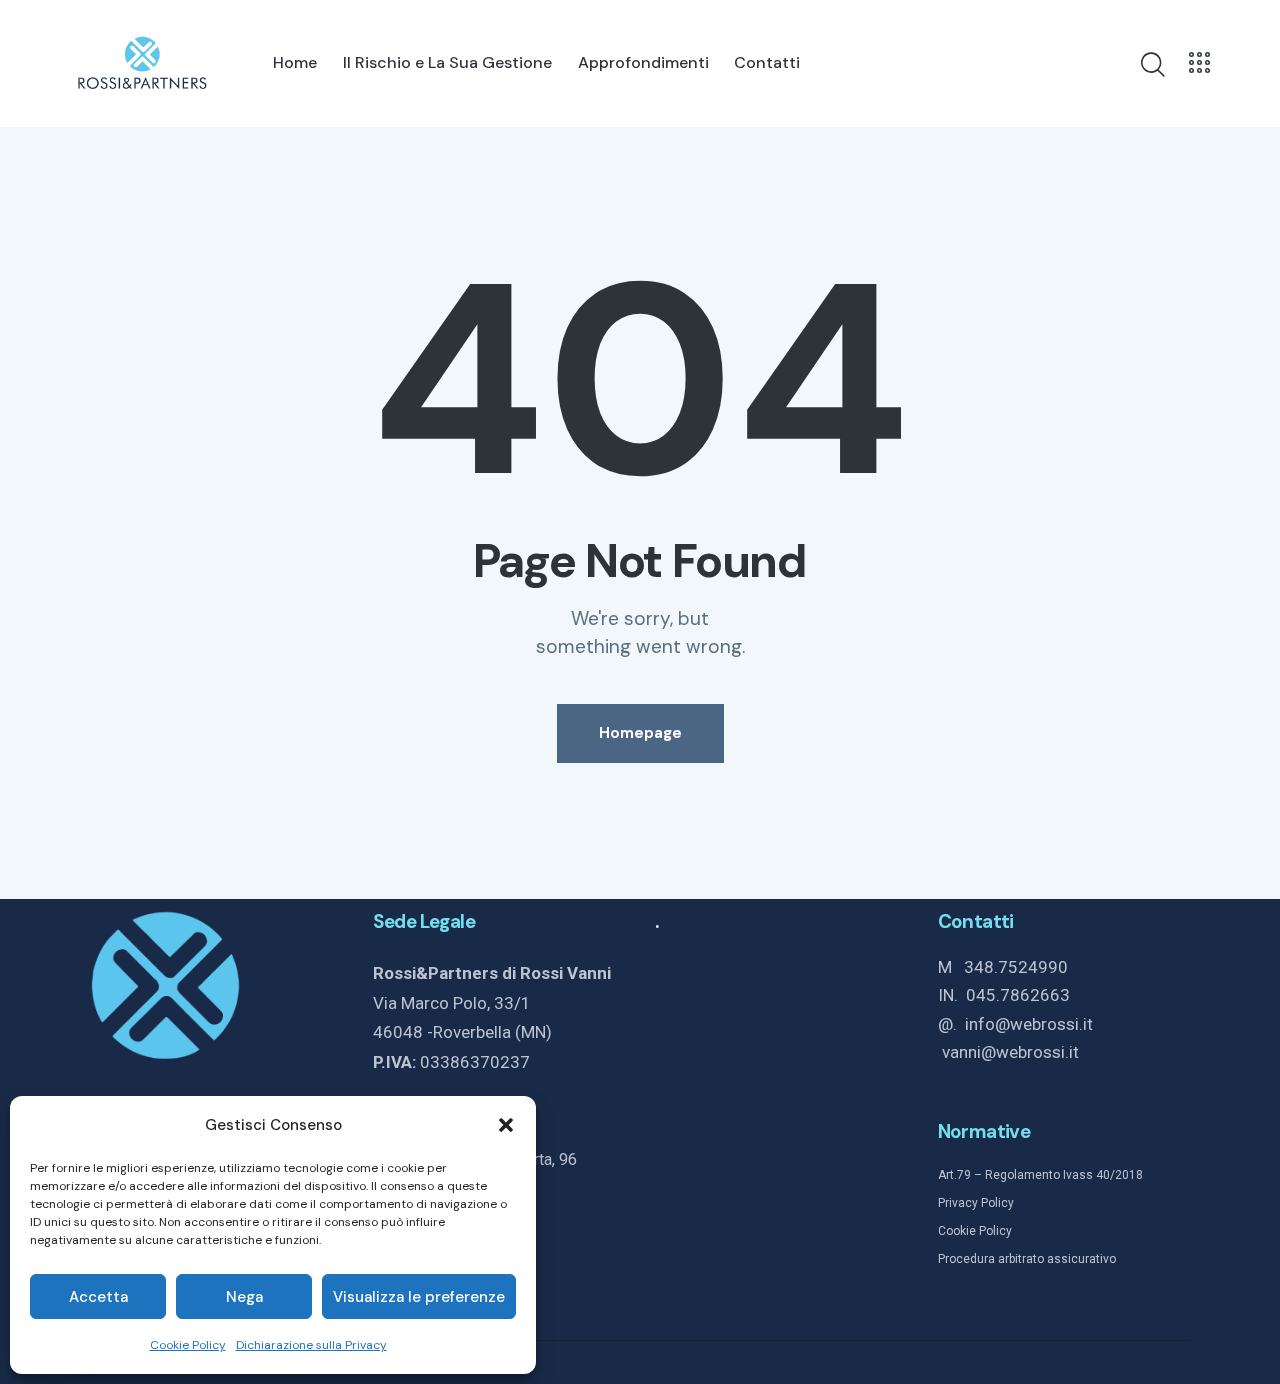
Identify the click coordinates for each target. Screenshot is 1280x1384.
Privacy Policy (976, 1203)
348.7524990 (1016, 967)
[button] (506, 1125)
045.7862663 (1018, 995)
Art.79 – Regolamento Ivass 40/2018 (1040, 1175)
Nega (244, 1297)
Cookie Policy (188, 1345)
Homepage (640, 733)
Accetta (98, 1297)
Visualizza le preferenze (419, 1297)
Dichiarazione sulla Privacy (311, 1345)
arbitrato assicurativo (1055, 1259)
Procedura (966, 1259)
